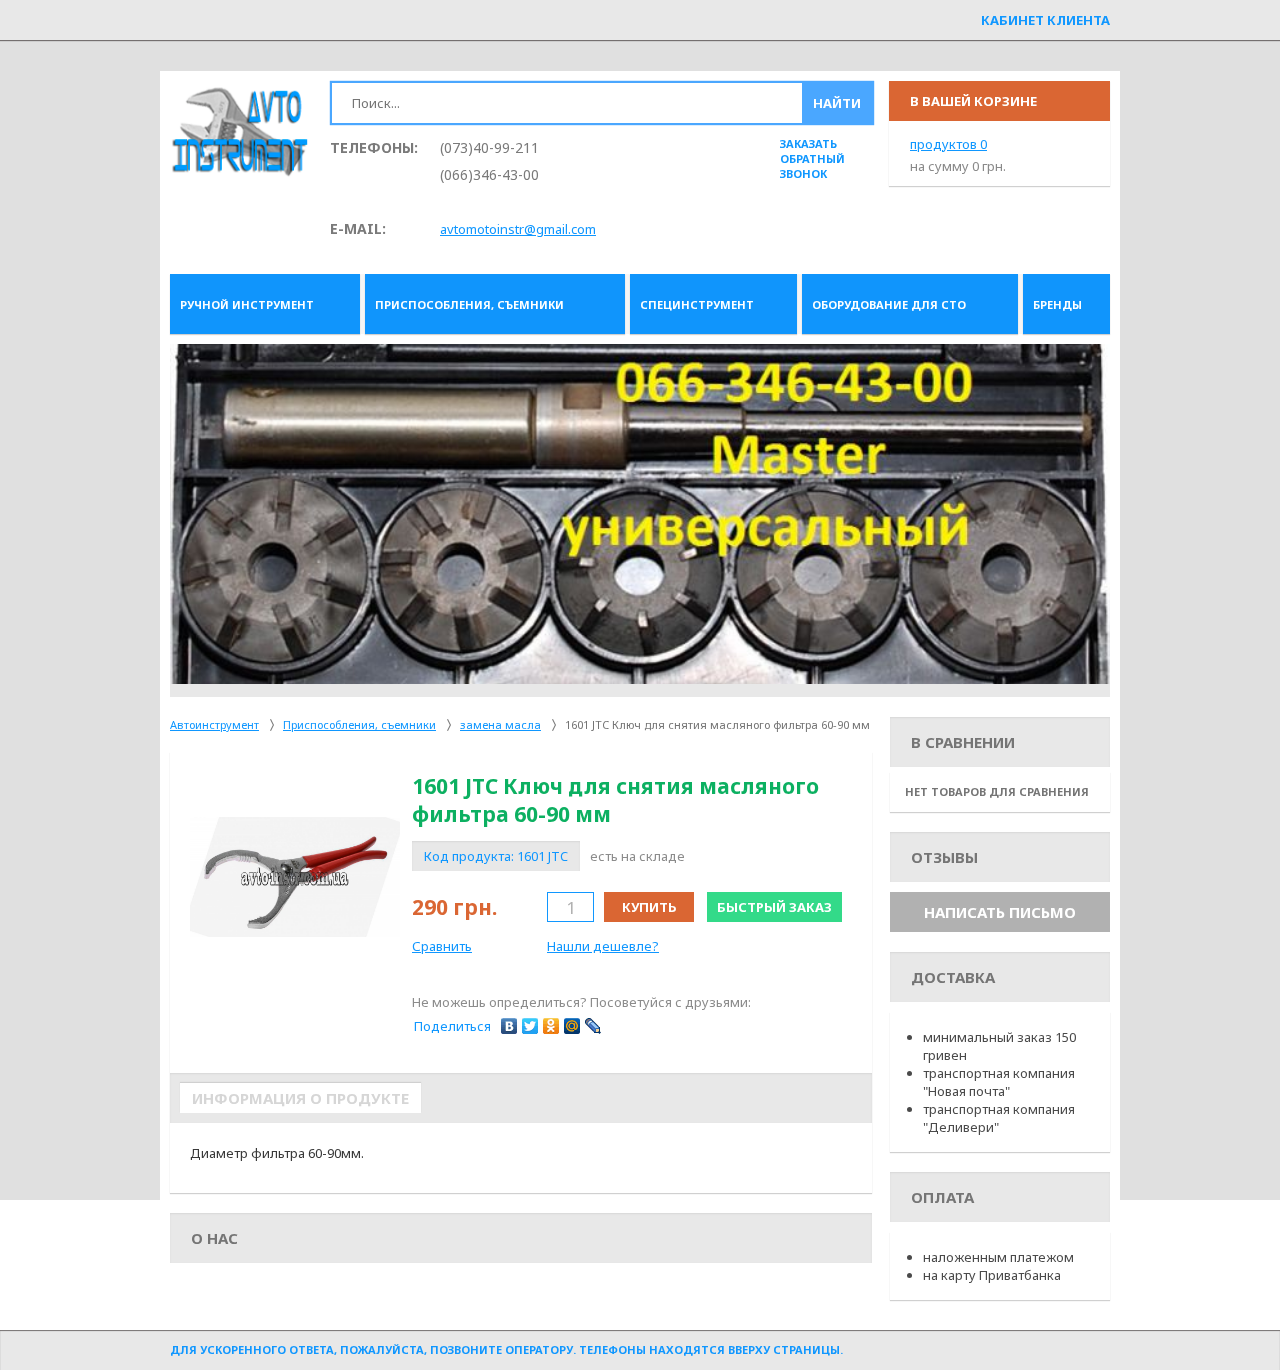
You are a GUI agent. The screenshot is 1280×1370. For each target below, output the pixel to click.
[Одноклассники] (551, 1026)
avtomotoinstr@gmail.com (518, 229)
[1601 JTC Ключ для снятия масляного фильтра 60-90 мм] (295, 877)
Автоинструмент (214, 724)
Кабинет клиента (1045, 20)
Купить (649, 907)
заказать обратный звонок (812, 158)
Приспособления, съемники (359, 724)
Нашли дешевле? (603, 946)
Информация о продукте (300, 1098)
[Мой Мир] (572, 1026)
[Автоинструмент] (240, 133)
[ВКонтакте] (509, 1026)
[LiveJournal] (593, 1026)
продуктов (948, 144)
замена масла (500, 724)
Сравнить (442, 946)
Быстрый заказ (774, 907)
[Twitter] (530, 1026)
